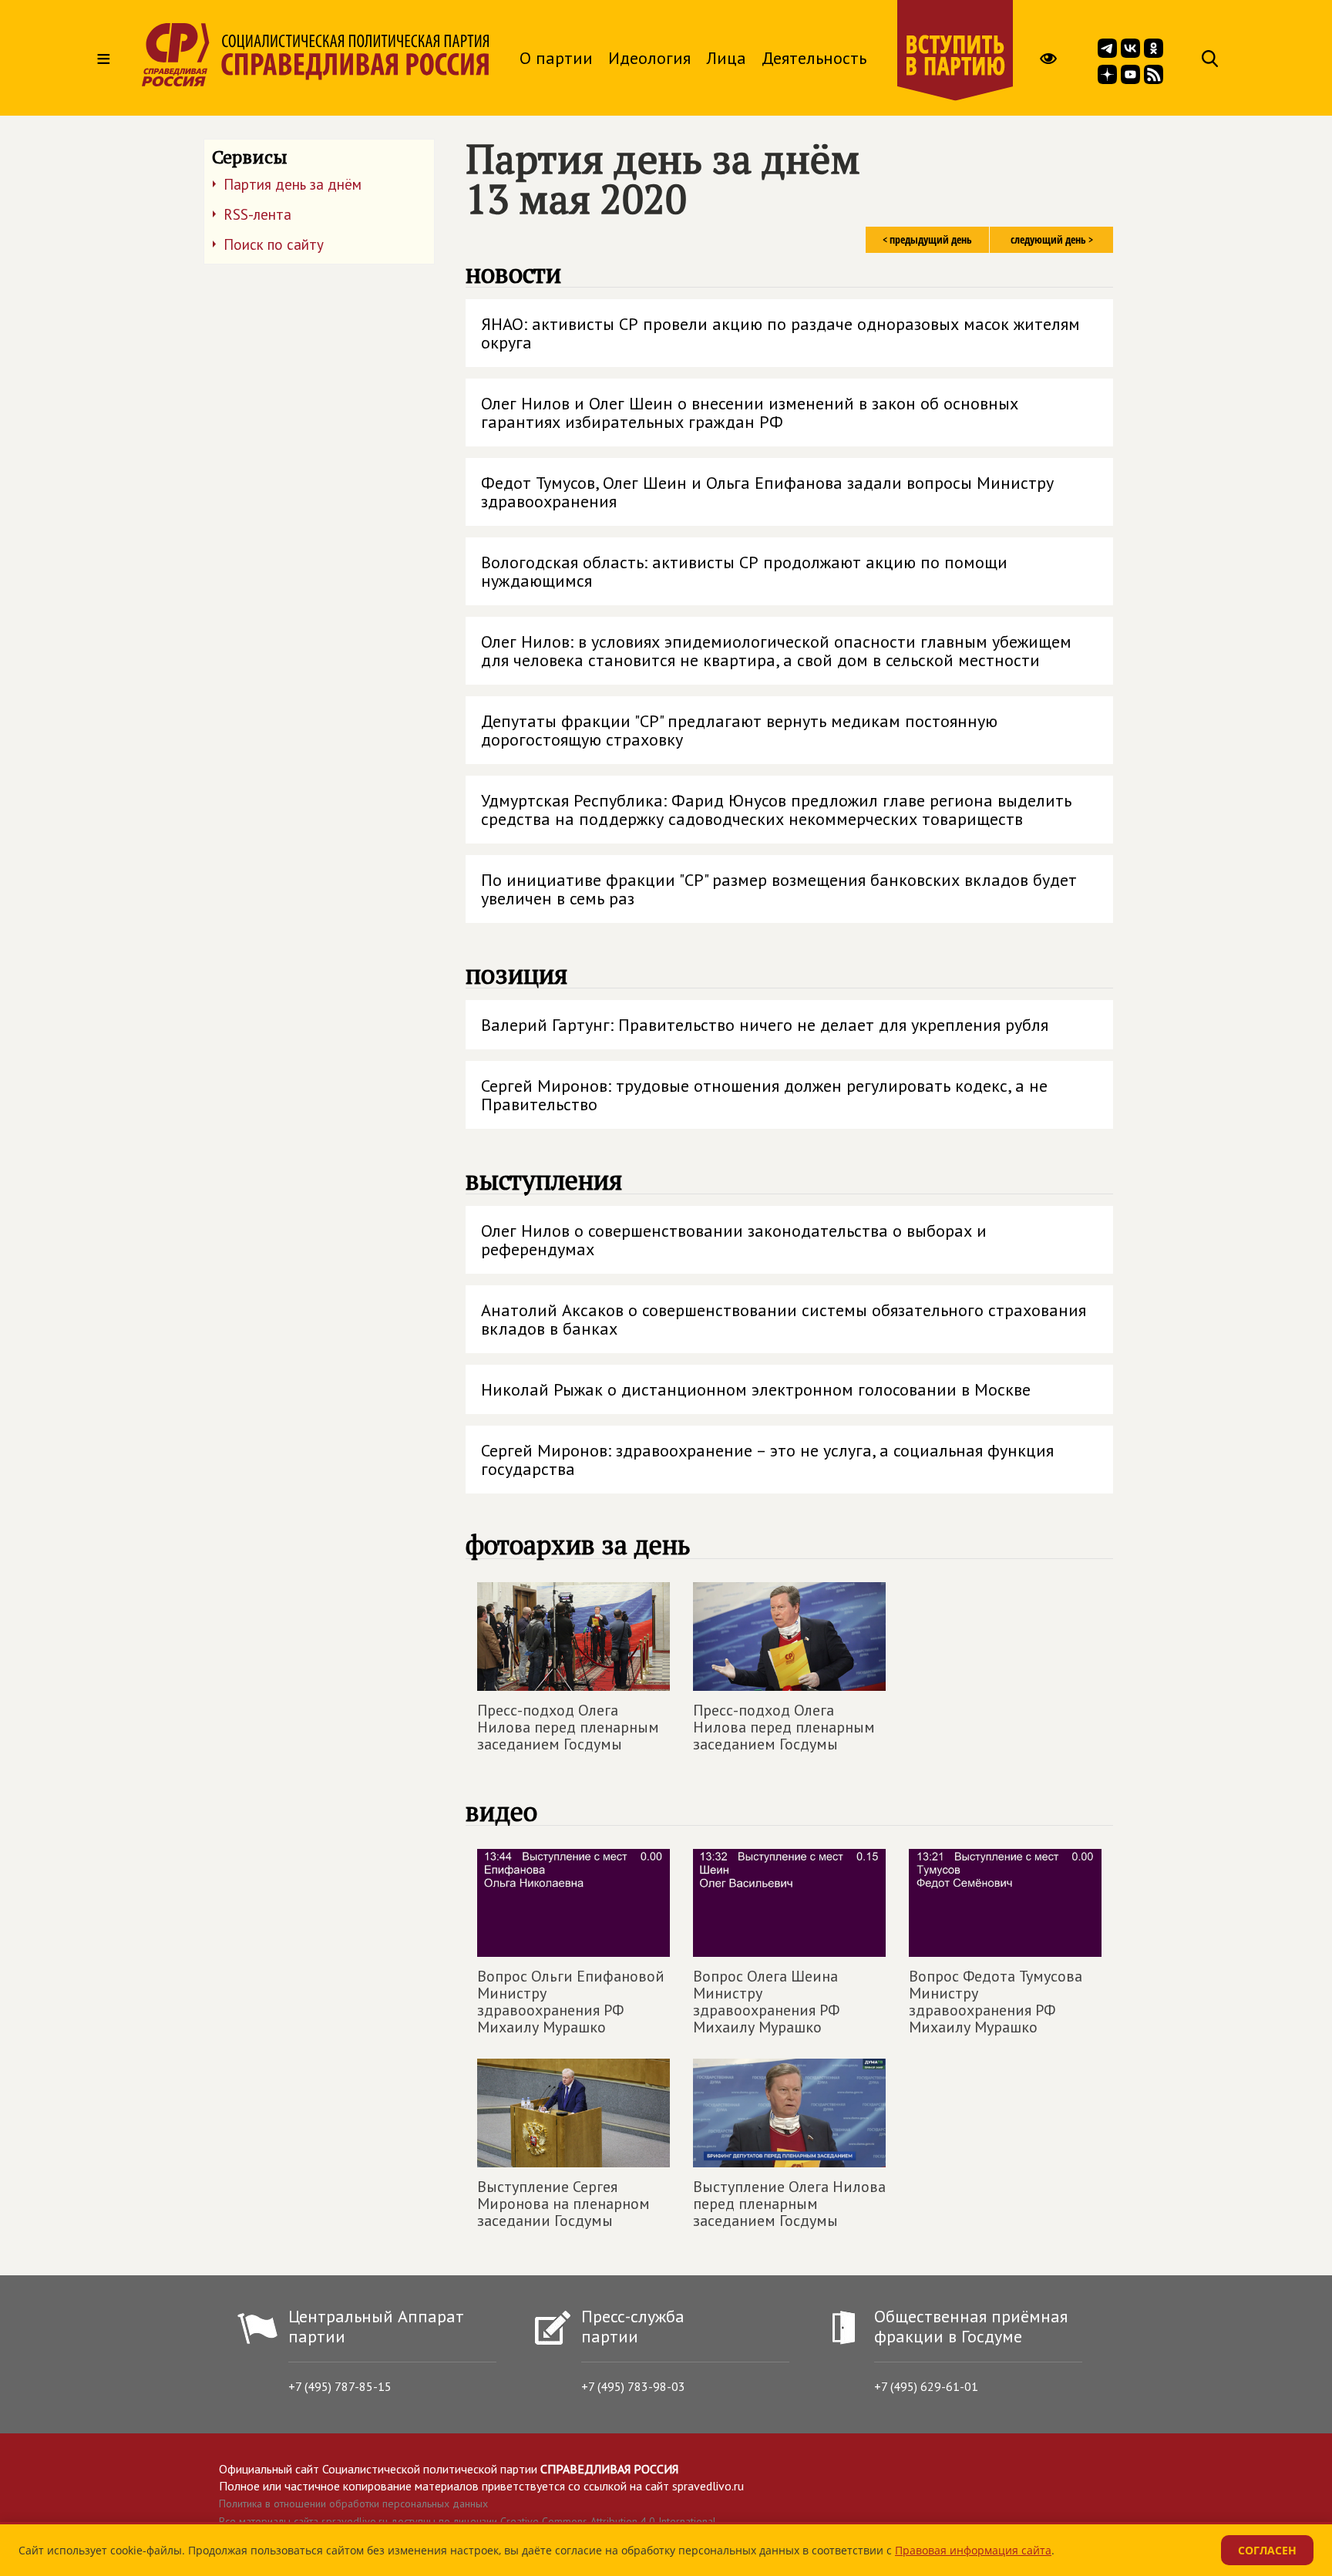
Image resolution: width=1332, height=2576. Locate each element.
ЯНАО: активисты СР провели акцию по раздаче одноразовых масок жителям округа (780, 333)
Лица (726, 58)
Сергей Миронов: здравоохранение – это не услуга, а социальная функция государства (767, 1460)
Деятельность (814, 58)
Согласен (1267, 2550)
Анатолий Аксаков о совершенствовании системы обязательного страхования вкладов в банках (784, 1319)
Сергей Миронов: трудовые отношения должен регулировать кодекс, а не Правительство (764, 1095)
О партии (556, 58)
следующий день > (1052, 239)
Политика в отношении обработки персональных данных (353, 2504)
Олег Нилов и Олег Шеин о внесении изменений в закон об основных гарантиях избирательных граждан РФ (750, 412)
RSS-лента (257, 214)
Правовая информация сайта (973, 2550)
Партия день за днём (293, 184)
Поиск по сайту (274, 244)
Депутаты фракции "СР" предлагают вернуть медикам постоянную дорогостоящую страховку (739, 730)
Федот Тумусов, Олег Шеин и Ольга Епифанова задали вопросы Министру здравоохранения (767, 492)
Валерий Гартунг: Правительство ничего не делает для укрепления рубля (765, 1025)
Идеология (649, 58)
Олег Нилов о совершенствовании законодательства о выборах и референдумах (734, 1240)
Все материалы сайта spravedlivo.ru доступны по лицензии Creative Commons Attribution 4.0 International (468, 2521)
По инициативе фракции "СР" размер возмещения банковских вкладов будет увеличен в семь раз (779, 889)
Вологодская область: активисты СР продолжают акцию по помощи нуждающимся (744, 571)
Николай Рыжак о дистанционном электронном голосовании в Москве (756, 1389)
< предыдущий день (927, 239)
